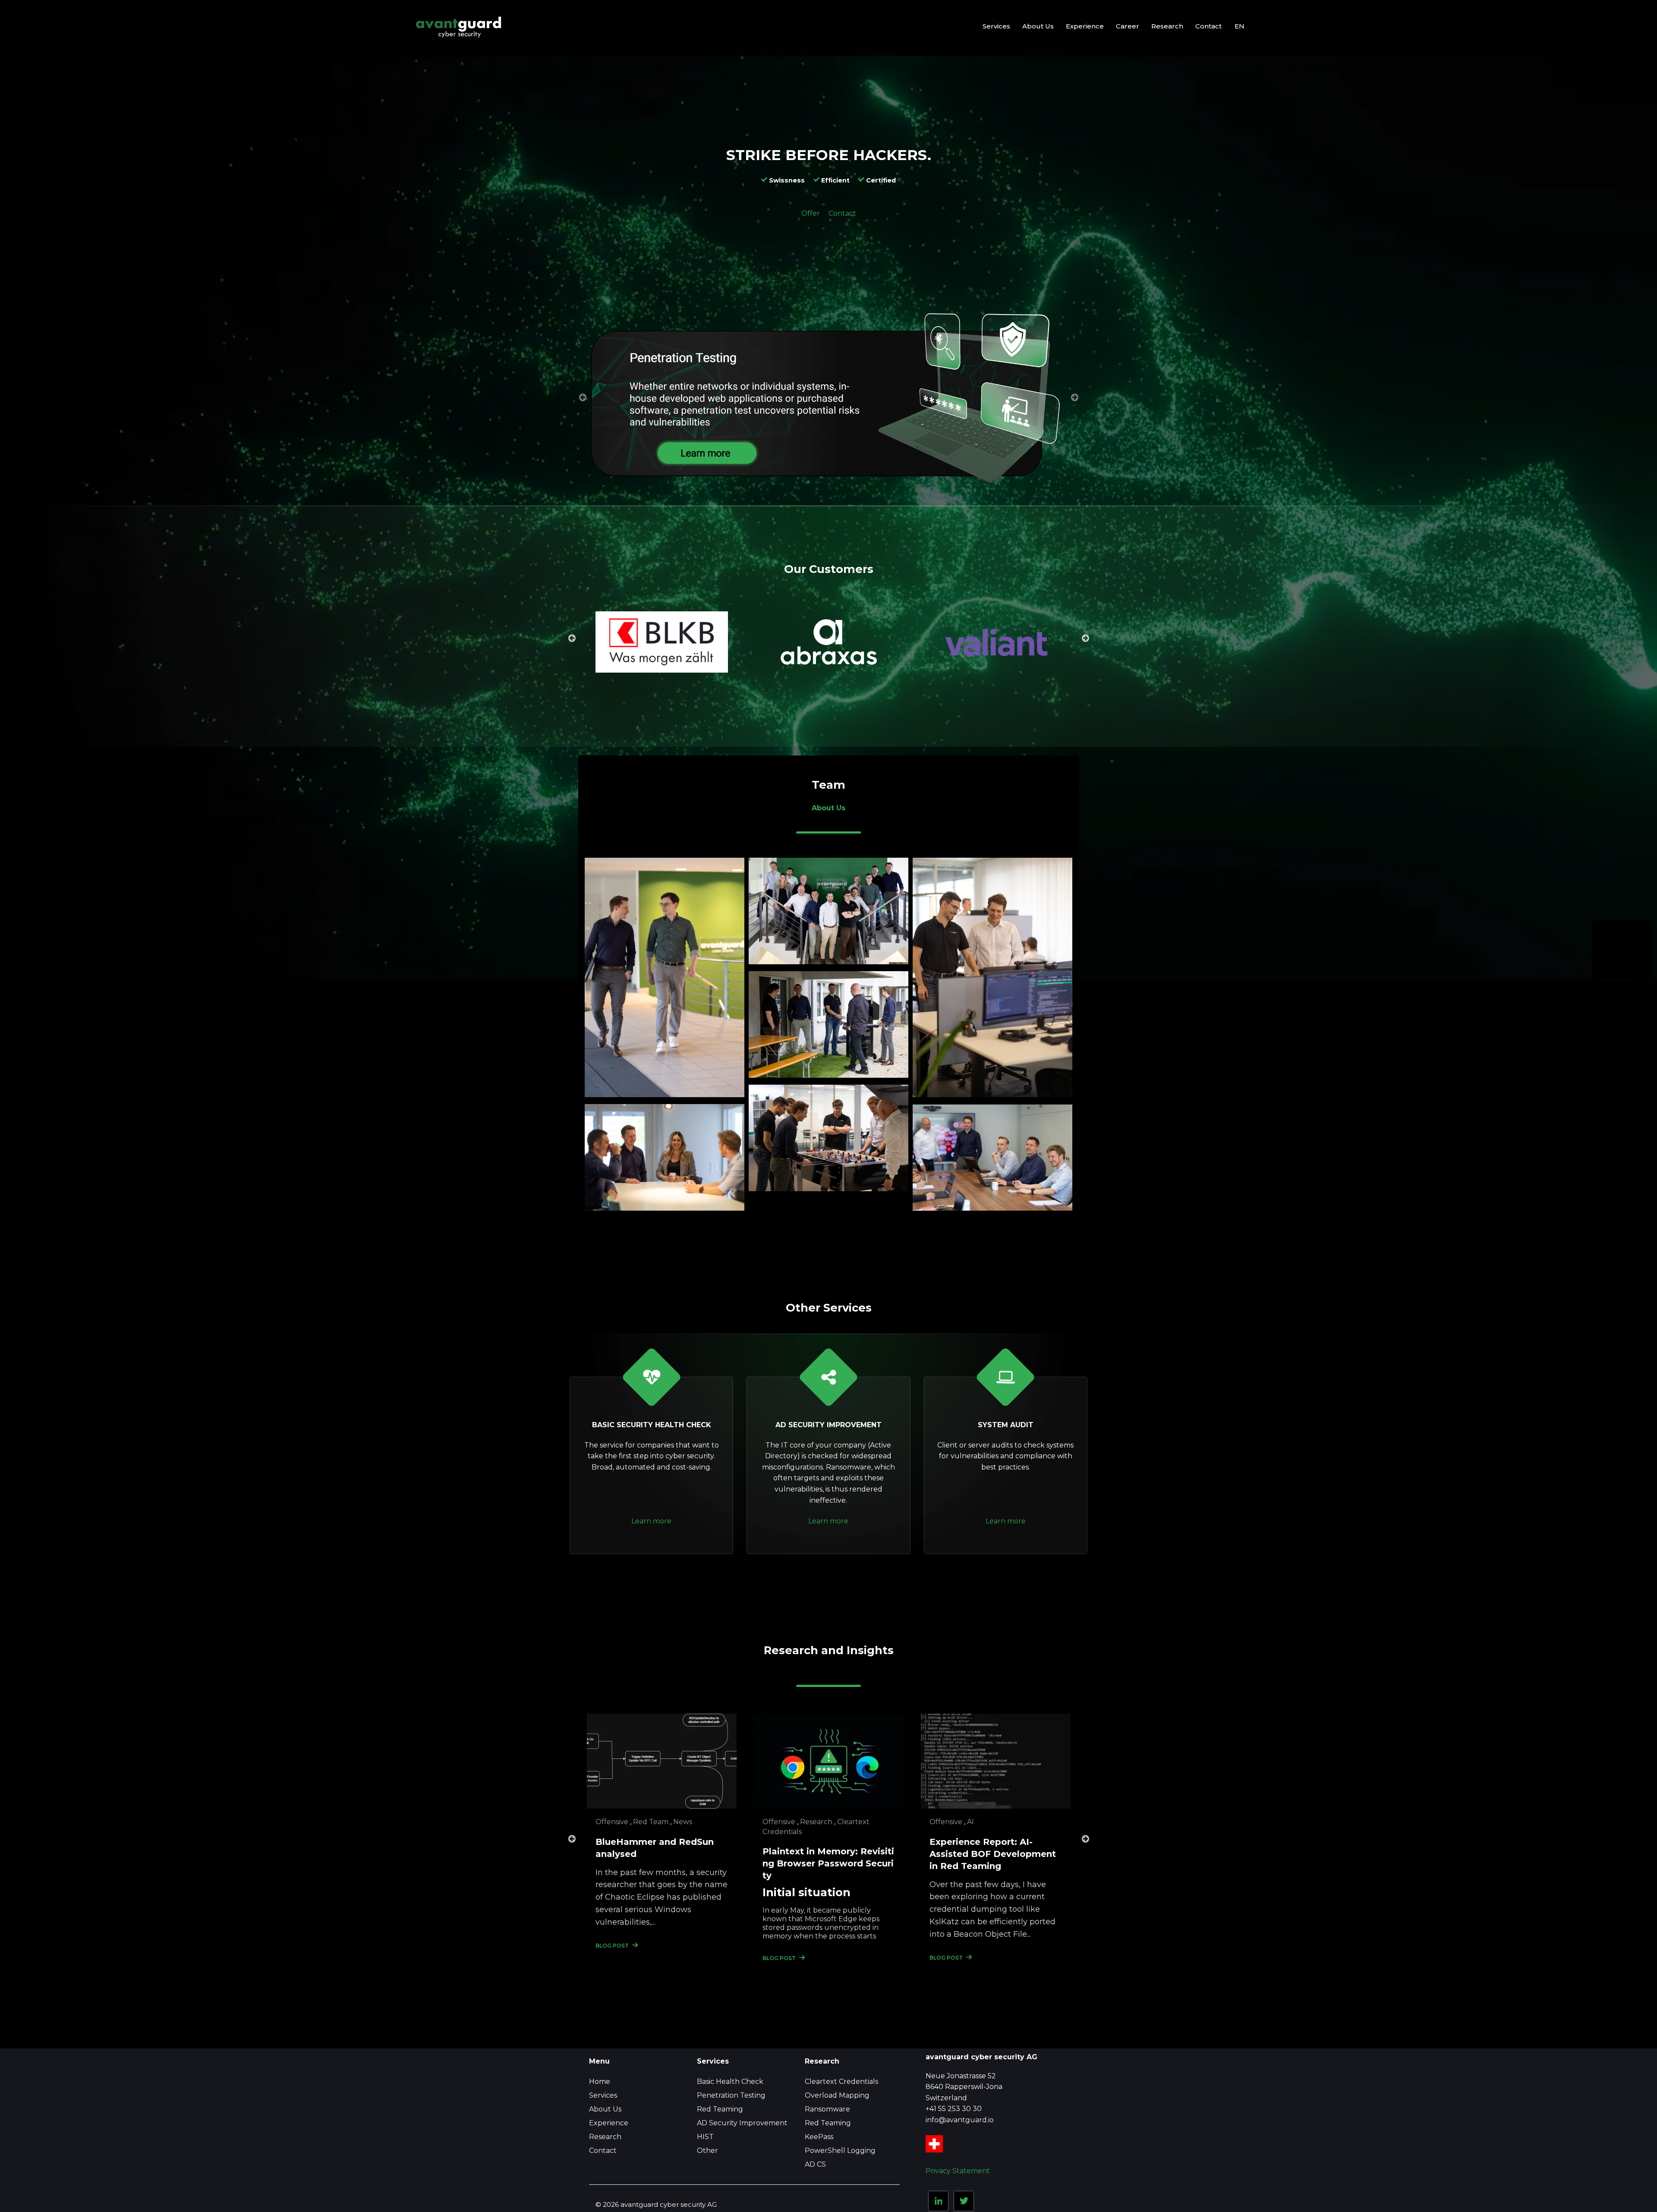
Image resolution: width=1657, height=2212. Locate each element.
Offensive (612, 1822)
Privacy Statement (958, 2171)
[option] (828, 402)
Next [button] (1085, 638)
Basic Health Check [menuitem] (730, 2081)
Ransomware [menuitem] (827, 2109)
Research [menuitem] (605, 2137)
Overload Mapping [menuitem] (837, 2095)
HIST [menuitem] (705, 2137)
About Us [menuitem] (605, 2109)
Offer (811, 213)
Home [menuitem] (600, 2081)
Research (816, 1822)
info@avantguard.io (960, 2120)
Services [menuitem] (603, 2095)
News (683, 1822)
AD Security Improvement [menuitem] (742, 2123)
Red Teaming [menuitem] (720, 2109)
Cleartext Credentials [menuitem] (841, 2081)
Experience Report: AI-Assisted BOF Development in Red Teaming (993, 1854)
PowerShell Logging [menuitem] (840, 2151)
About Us (828, 808)
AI (970, 1822)
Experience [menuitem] (609, 2123)
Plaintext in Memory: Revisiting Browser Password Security (828, 1863)
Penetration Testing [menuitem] (731, 2095)
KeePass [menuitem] (819, 2137)
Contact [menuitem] (603, 2151)
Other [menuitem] (707, 2151)
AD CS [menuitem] (815, 2164)
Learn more (651, 1521)
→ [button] (1074, 397)
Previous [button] (572, 638)
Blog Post (613, 1946)
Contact (842, 213)
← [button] (583, 397)
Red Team (651, 1822)
